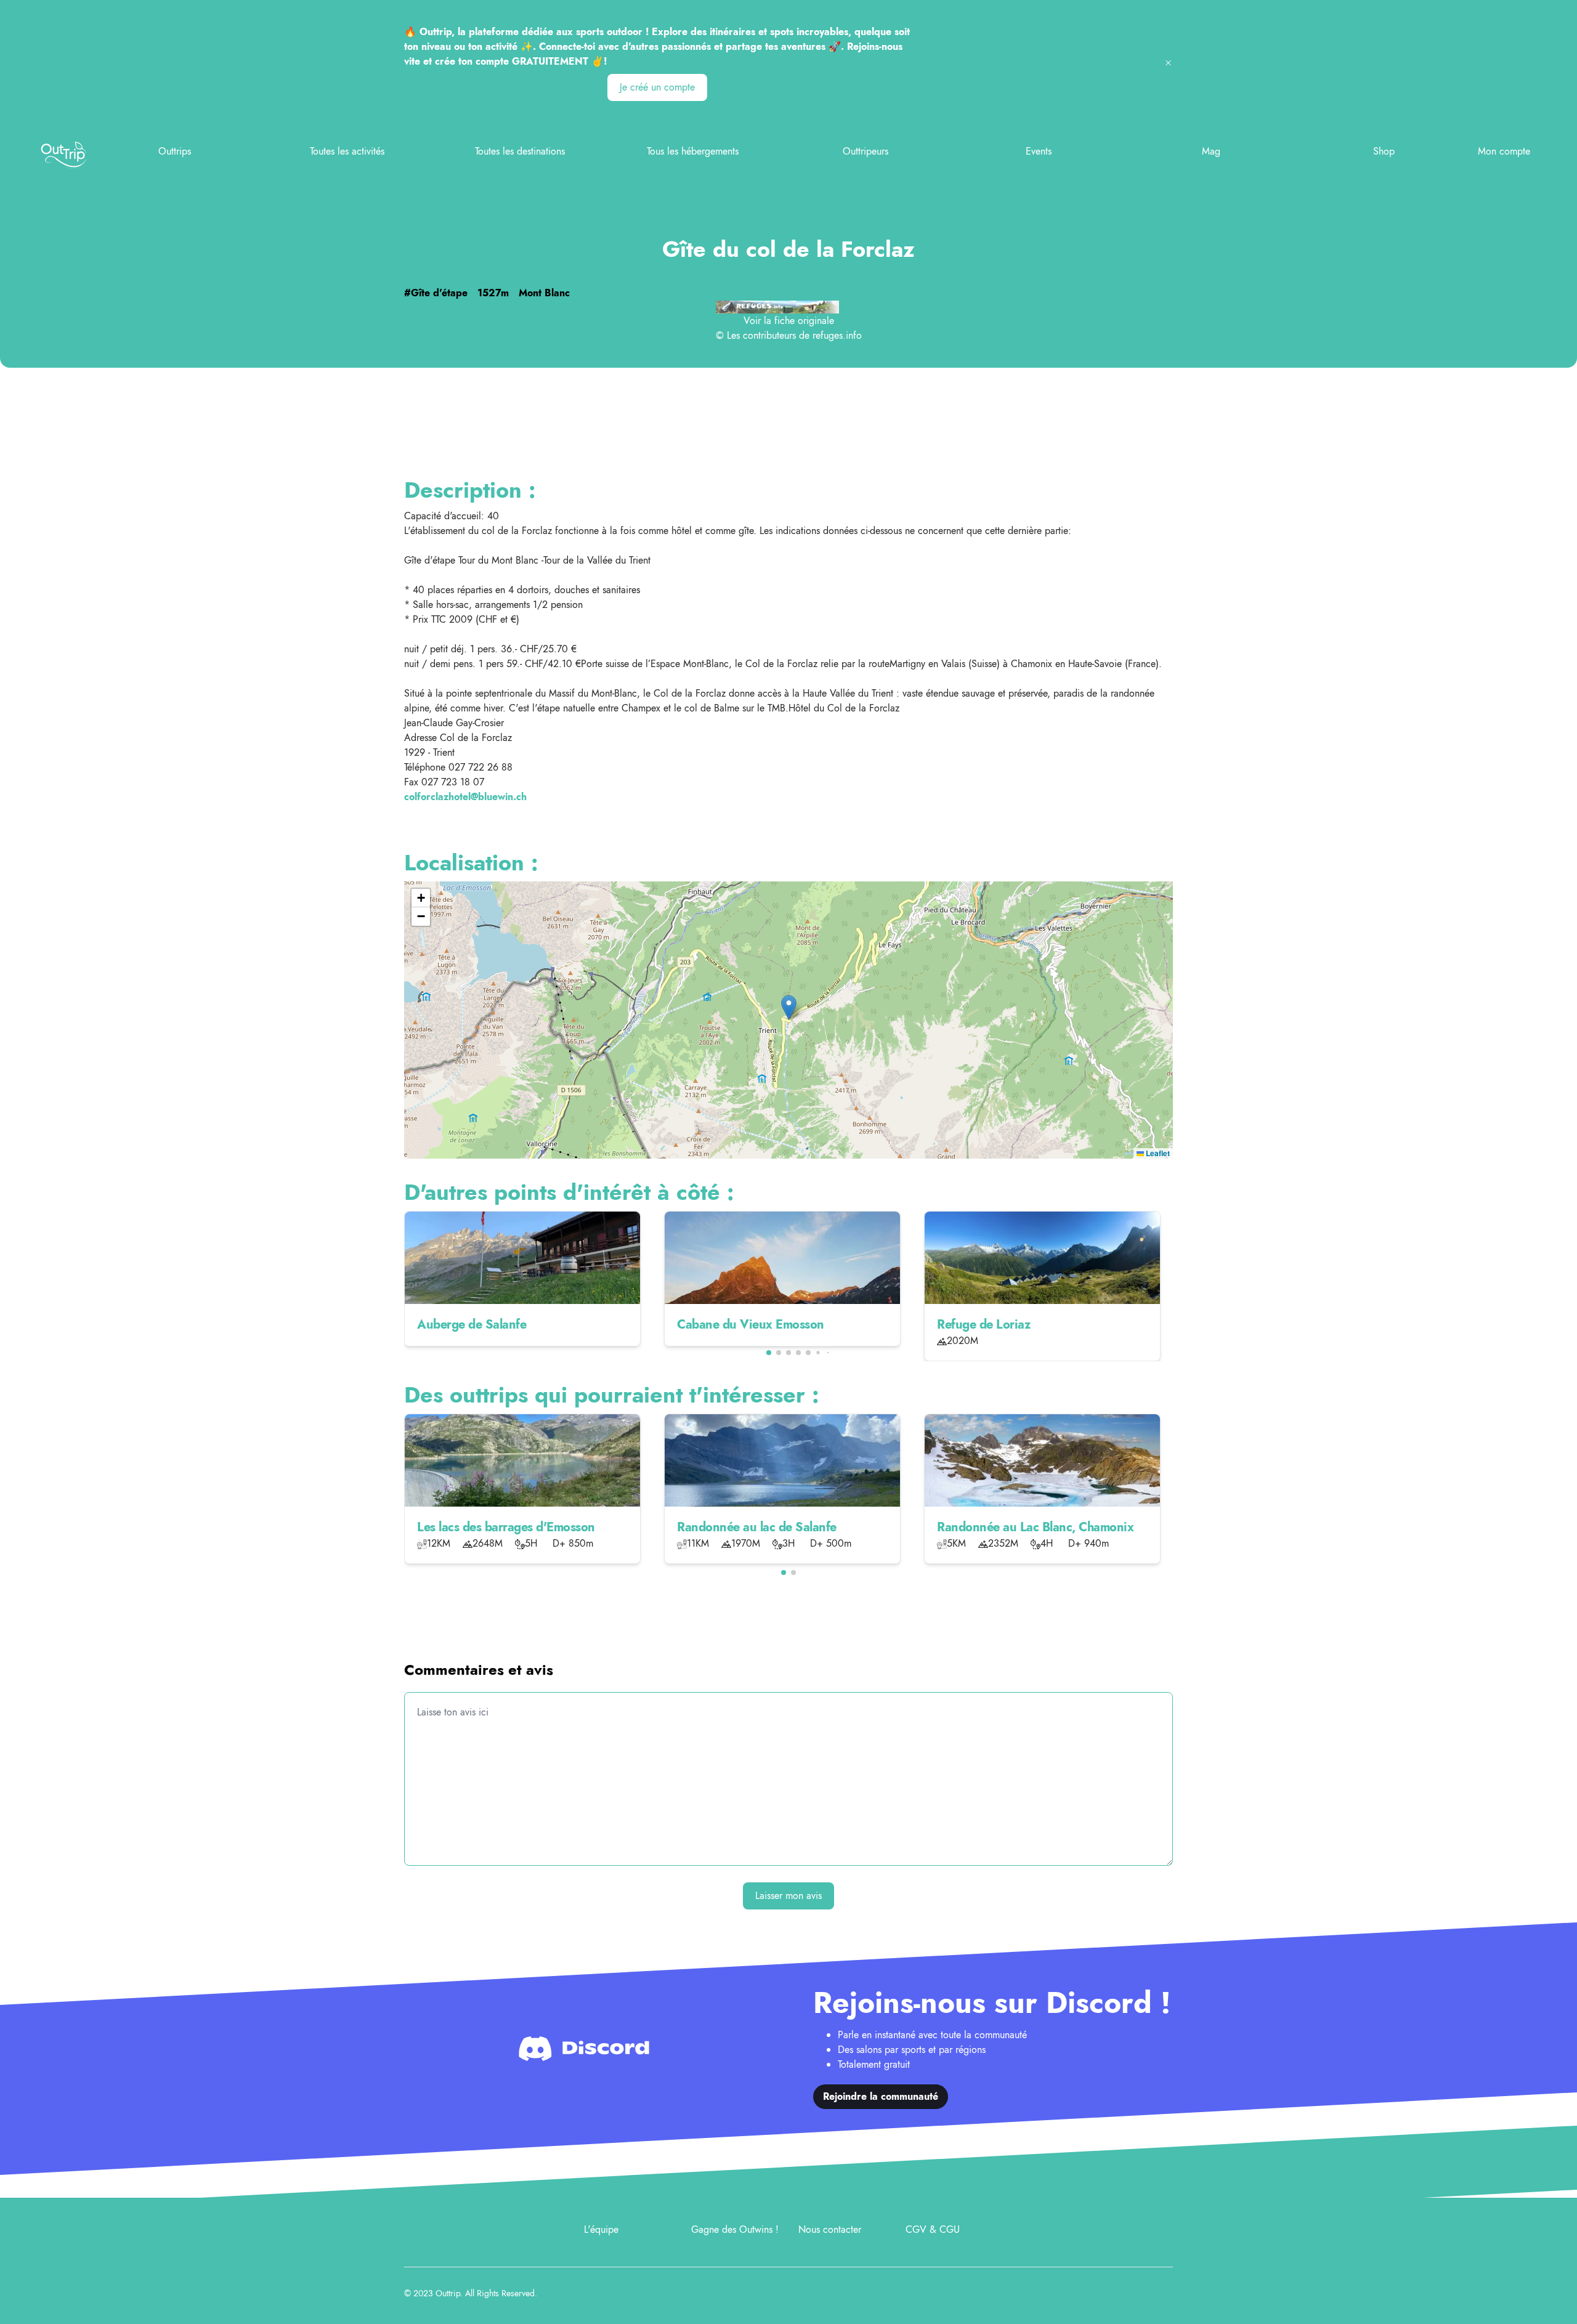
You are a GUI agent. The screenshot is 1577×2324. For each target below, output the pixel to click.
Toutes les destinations (520, 151)
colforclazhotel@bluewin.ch (465, 797)
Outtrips (175, 151)
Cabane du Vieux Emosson (751, 1325)
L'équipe (601, 2229)
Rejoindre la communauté (881, 2096)
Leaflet (1157, 1153)
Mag (1211, 151)
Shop (1384, 151)
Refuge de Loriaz (983, 1325)
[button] (789, 1007)
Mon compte (1504, 151)
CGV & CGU (933, 2229)
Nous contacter (830, 2229)
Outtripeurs (866, 151)
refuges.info (837, 335)
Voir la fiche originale (789, 321)
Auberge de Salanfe (472, 1325)
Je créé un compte (657, 87)
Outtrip (448, 2293)
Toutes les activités (347, 151)
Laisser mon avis (788, 1896)
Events (1039, 151)
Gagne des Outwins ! (735, 2229)
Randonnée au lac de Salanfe (757, 1527)
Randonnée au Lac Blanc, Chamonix (1035, 1527)
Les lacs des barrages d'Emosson (506, 1527)
